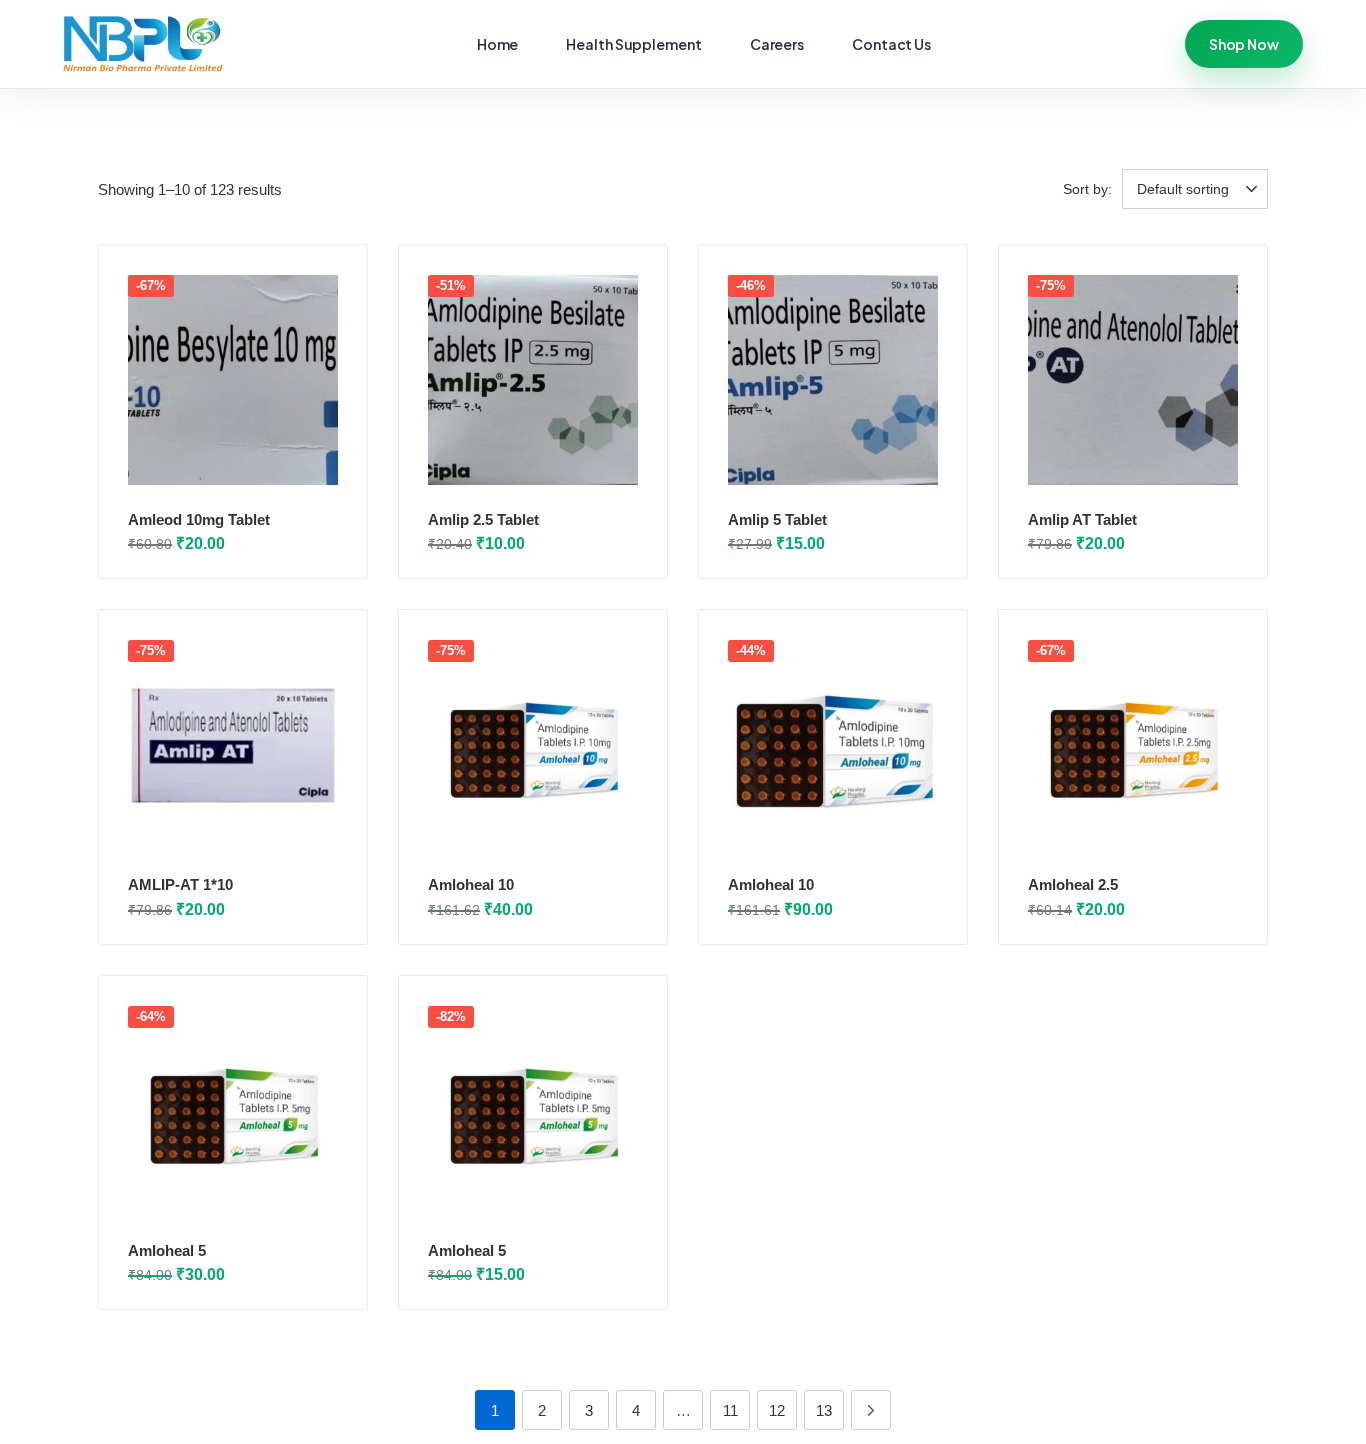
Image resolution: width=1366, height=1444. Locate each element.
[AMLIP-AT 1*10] (233, 745)
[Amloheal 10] (533, 745)
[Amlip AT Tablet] (1133, 380)
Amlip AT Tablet (1082, 519)
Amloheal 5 (167, 1250)
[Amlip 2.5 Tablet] (533, 380)
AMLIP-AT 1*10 (180, 884)
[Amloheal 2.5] (1133, 745)
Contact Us (891, 44)
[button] (1198, 189)
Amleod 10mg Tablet (199, 519)
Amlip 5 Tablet (777, 519)
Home (498, 44)
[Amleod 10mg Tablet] (233, 380)
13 (824, 1410)
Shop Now (1244, 44)
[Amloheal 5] (233, 1111)
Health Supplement (633, 44)
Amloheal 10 (471, 884)
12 (777, 1410)
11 (730, 1410)
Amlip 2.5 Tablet (483, 519)
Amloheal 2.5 (1073, 884)
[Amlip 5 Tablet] (833, 380)
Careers (777, 44)
